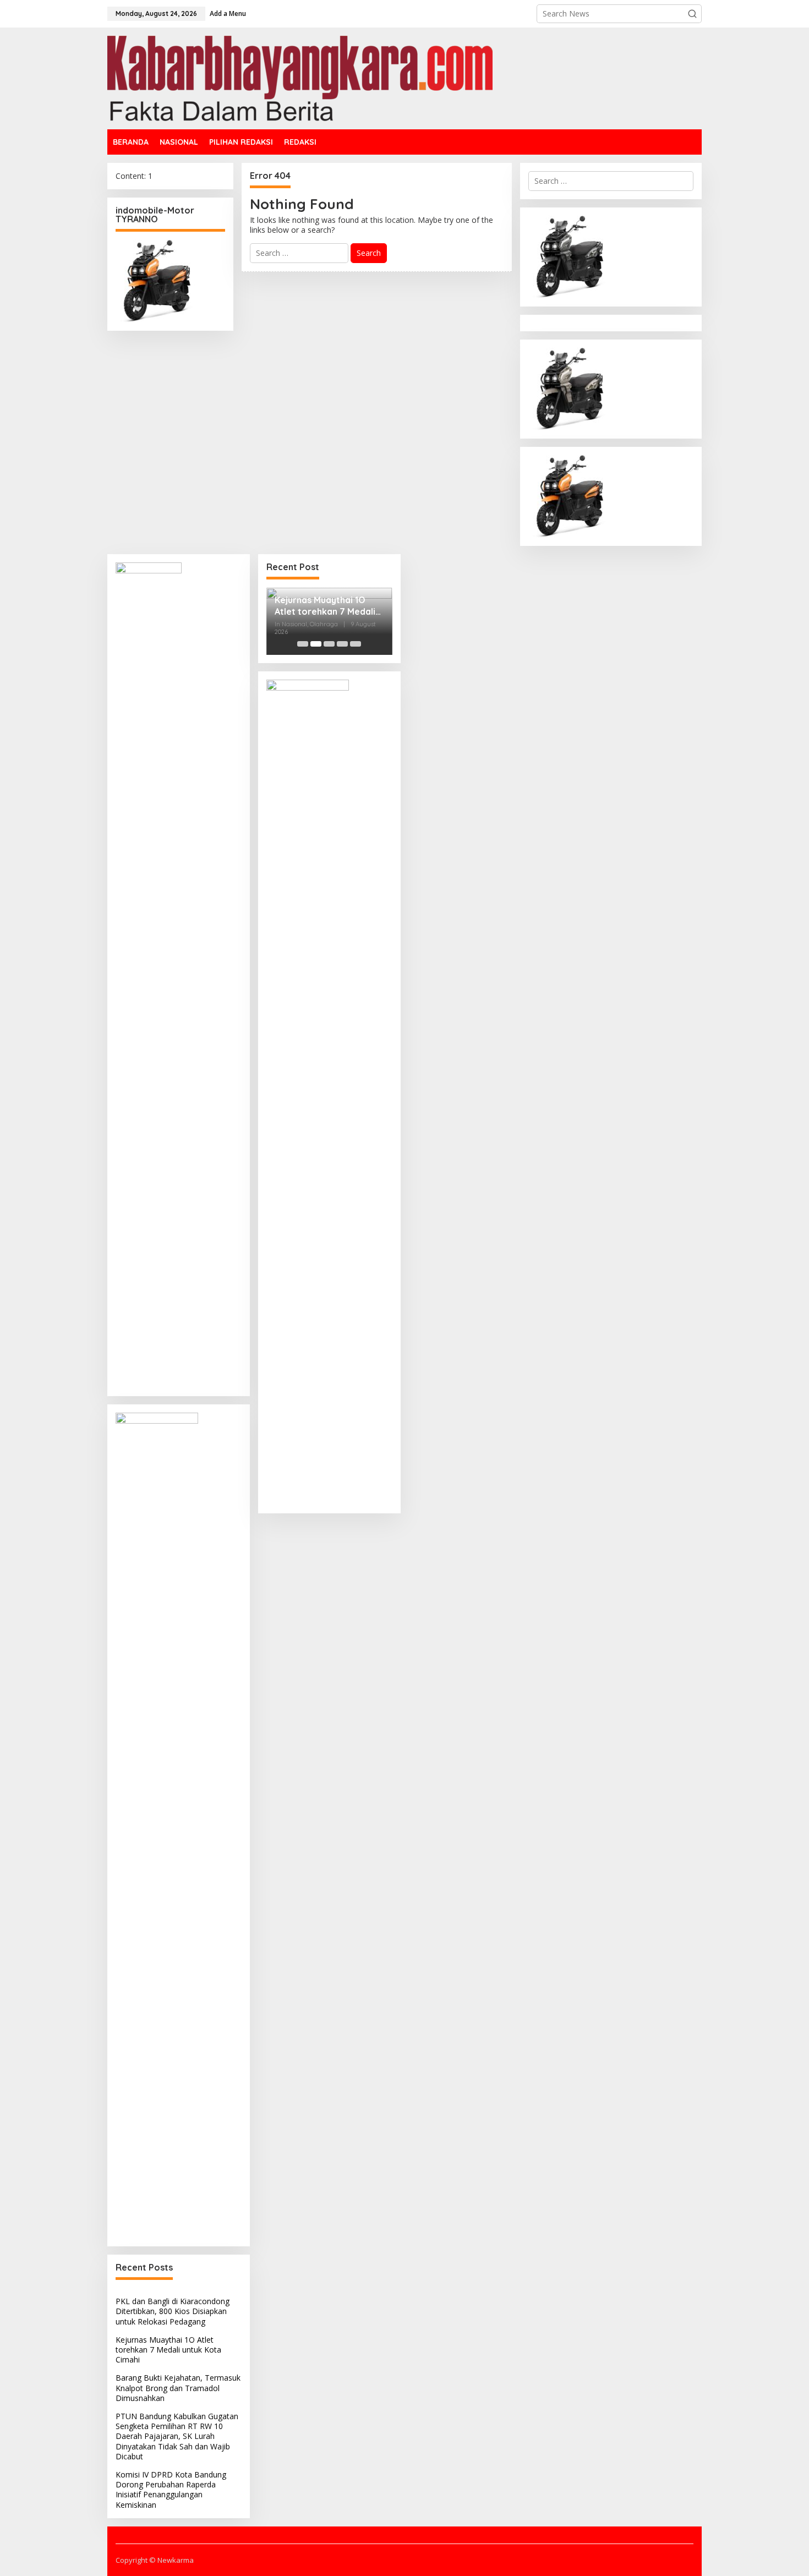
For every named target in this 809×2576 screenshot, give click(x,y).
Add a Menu (228, 13)
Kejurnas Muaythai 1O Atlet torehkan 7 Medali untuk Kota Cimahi (168, 2350)
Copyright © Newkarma (155, 2560)
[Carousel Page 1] (303, 644)
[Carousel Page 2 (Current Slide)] (316, 644)
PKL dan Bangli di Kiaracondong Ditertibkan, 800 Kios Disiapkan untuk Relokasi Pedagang (173, 2311)
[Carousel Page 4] (342, 644)
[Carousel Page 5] (356, 644)
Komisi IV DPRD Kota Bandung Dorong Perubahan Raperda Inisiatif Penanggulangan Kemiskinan (171, 2490)
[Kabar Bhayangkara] (300, 77)
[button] (692, 14)
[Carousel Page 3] (329, 644)
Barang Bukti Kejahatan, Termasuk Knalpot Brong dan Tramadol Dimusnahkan (178, 2388)
